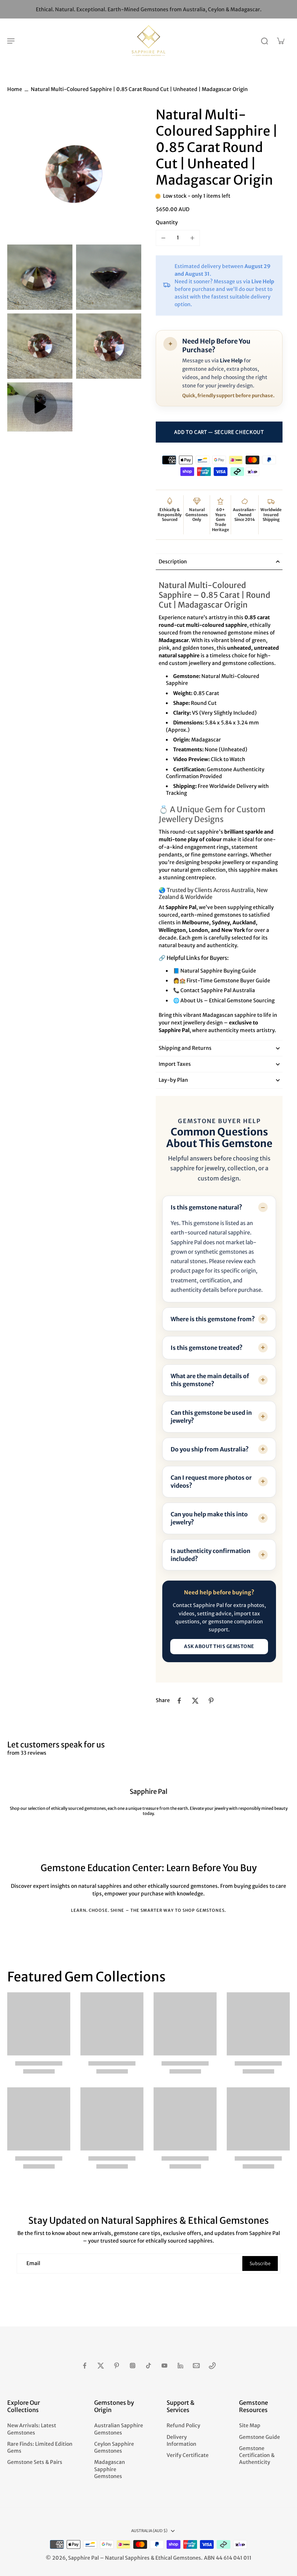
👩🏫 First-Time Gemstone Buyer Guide (222, 981)
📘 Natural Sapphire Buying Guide (215, 971)
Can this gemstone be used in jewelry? (211, 1417)
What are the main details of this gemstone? (210, 1380)
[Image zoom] (74, 174)
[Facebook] (85, 2366)
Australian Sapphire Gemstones (119, 2429)
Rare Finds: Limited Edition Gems (40, 2447)
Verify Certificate (188, 2455)
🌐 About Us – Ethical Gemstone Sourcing (224, 1001)
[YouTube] (164, 2366)
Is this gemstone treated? (207, 1348)
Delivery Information (181, 2441)
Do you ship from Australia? (210, 1449)
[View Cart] (280, 41)
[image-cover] (40, 407)
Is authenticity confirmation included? (210, 1555)
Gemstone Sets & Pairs (35, 2462)
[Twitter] (101, 2366)
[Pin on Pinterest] (211, 1701)
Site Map (250, 2425)
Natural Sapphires (127, 2558)
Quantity (167, 222)
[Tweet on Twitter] (195, 1701)
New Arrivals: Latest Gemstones (32, 2429)
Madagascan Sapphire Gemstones (110, 2469)
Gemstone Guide (260, 2437)
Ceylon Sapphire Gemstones (114, 2447)
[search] (264, 41)
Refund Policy (183, 2425)
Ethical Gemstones (178, 2558)
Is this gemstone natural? (206, 1207)
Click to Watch (228, 759)
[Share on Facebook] (179, 1701)
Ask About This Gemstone (219, 1646)
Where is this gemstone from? (213, 1319)
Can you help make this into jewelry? (209, 1518)
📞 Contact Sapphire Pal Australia (214, 990)
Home (15, 89)
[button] (219, 432)
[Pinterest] (117, 2366)
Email (33, 2263)
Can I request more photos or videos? (211, 1482)
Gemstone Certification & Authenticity (257, 2455)
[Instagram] (133, 2366)
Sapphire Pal (83, 2558)
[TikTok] (148, 2366)
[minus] (163, 238)
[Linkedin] (180, 2366)
